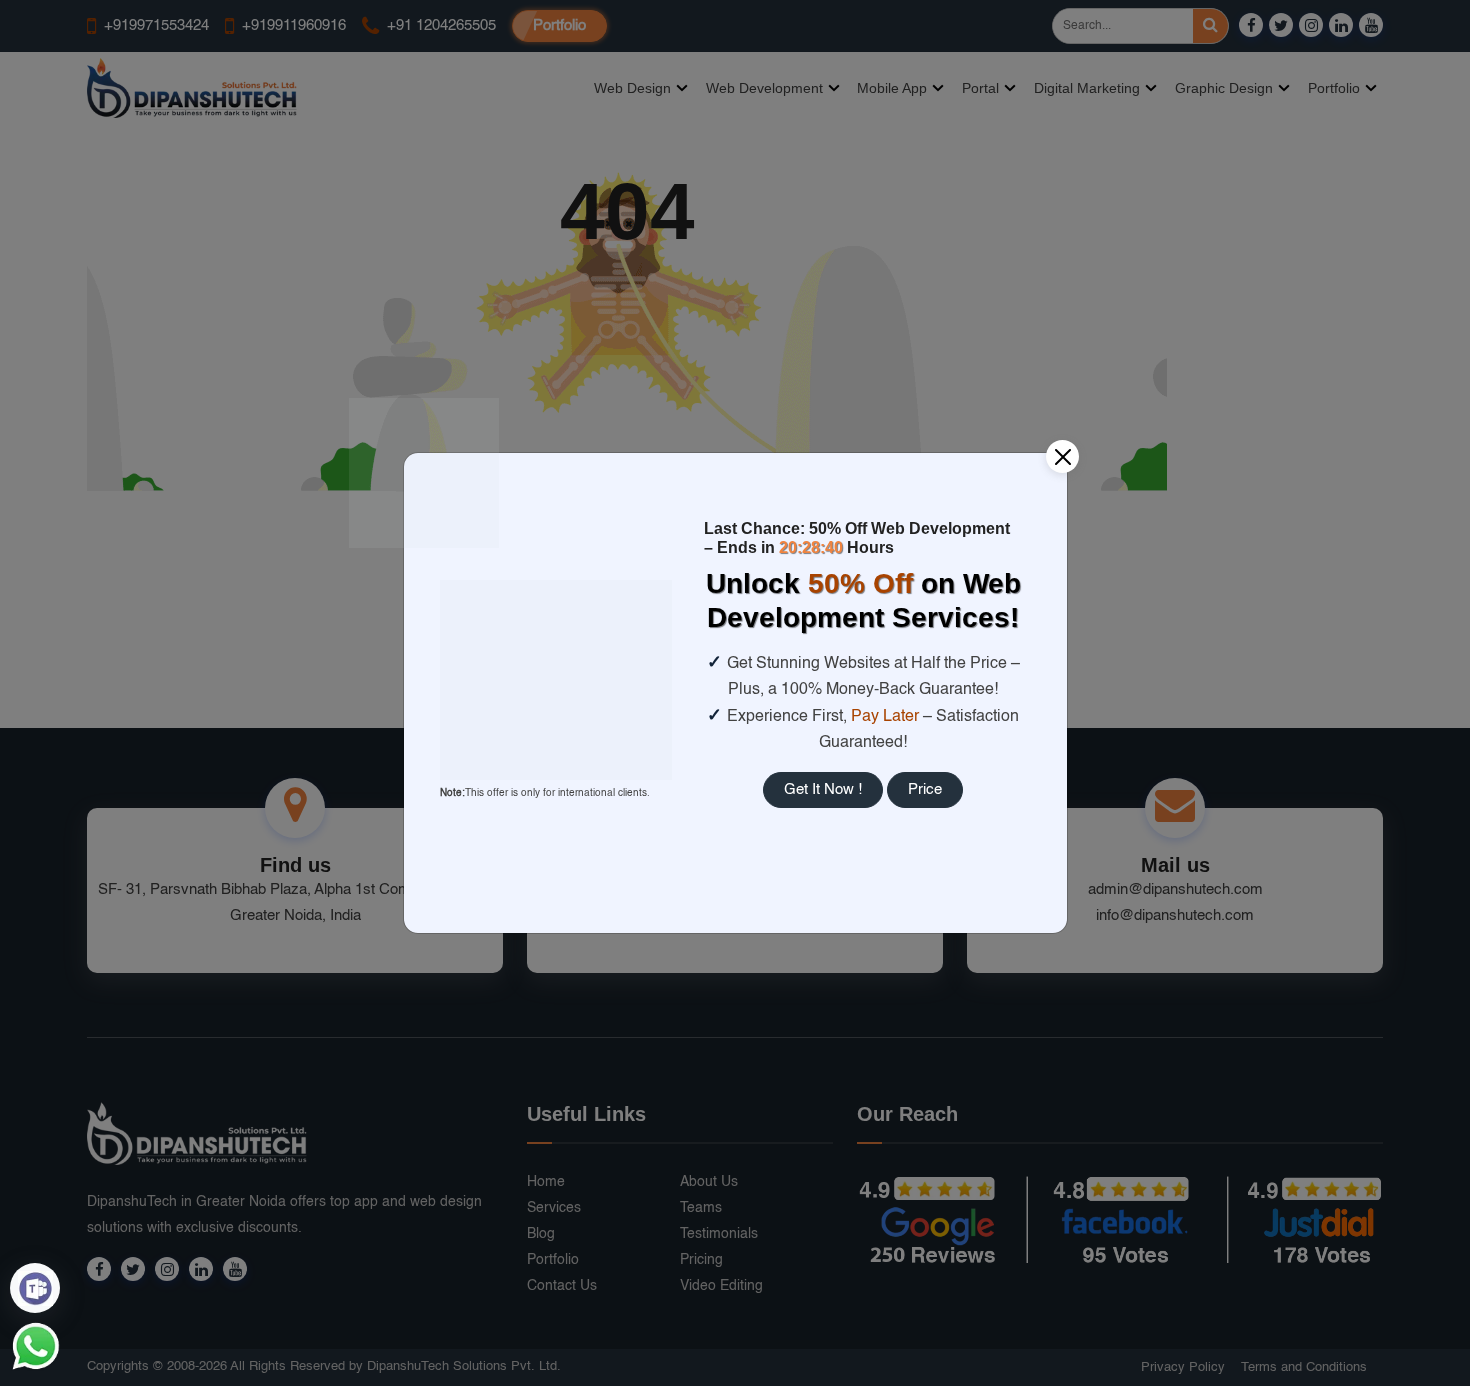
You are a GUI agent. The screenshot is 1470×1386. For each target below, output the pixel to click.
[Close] (1062, 456)
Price (925, 789)
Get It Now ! (823, 789)
